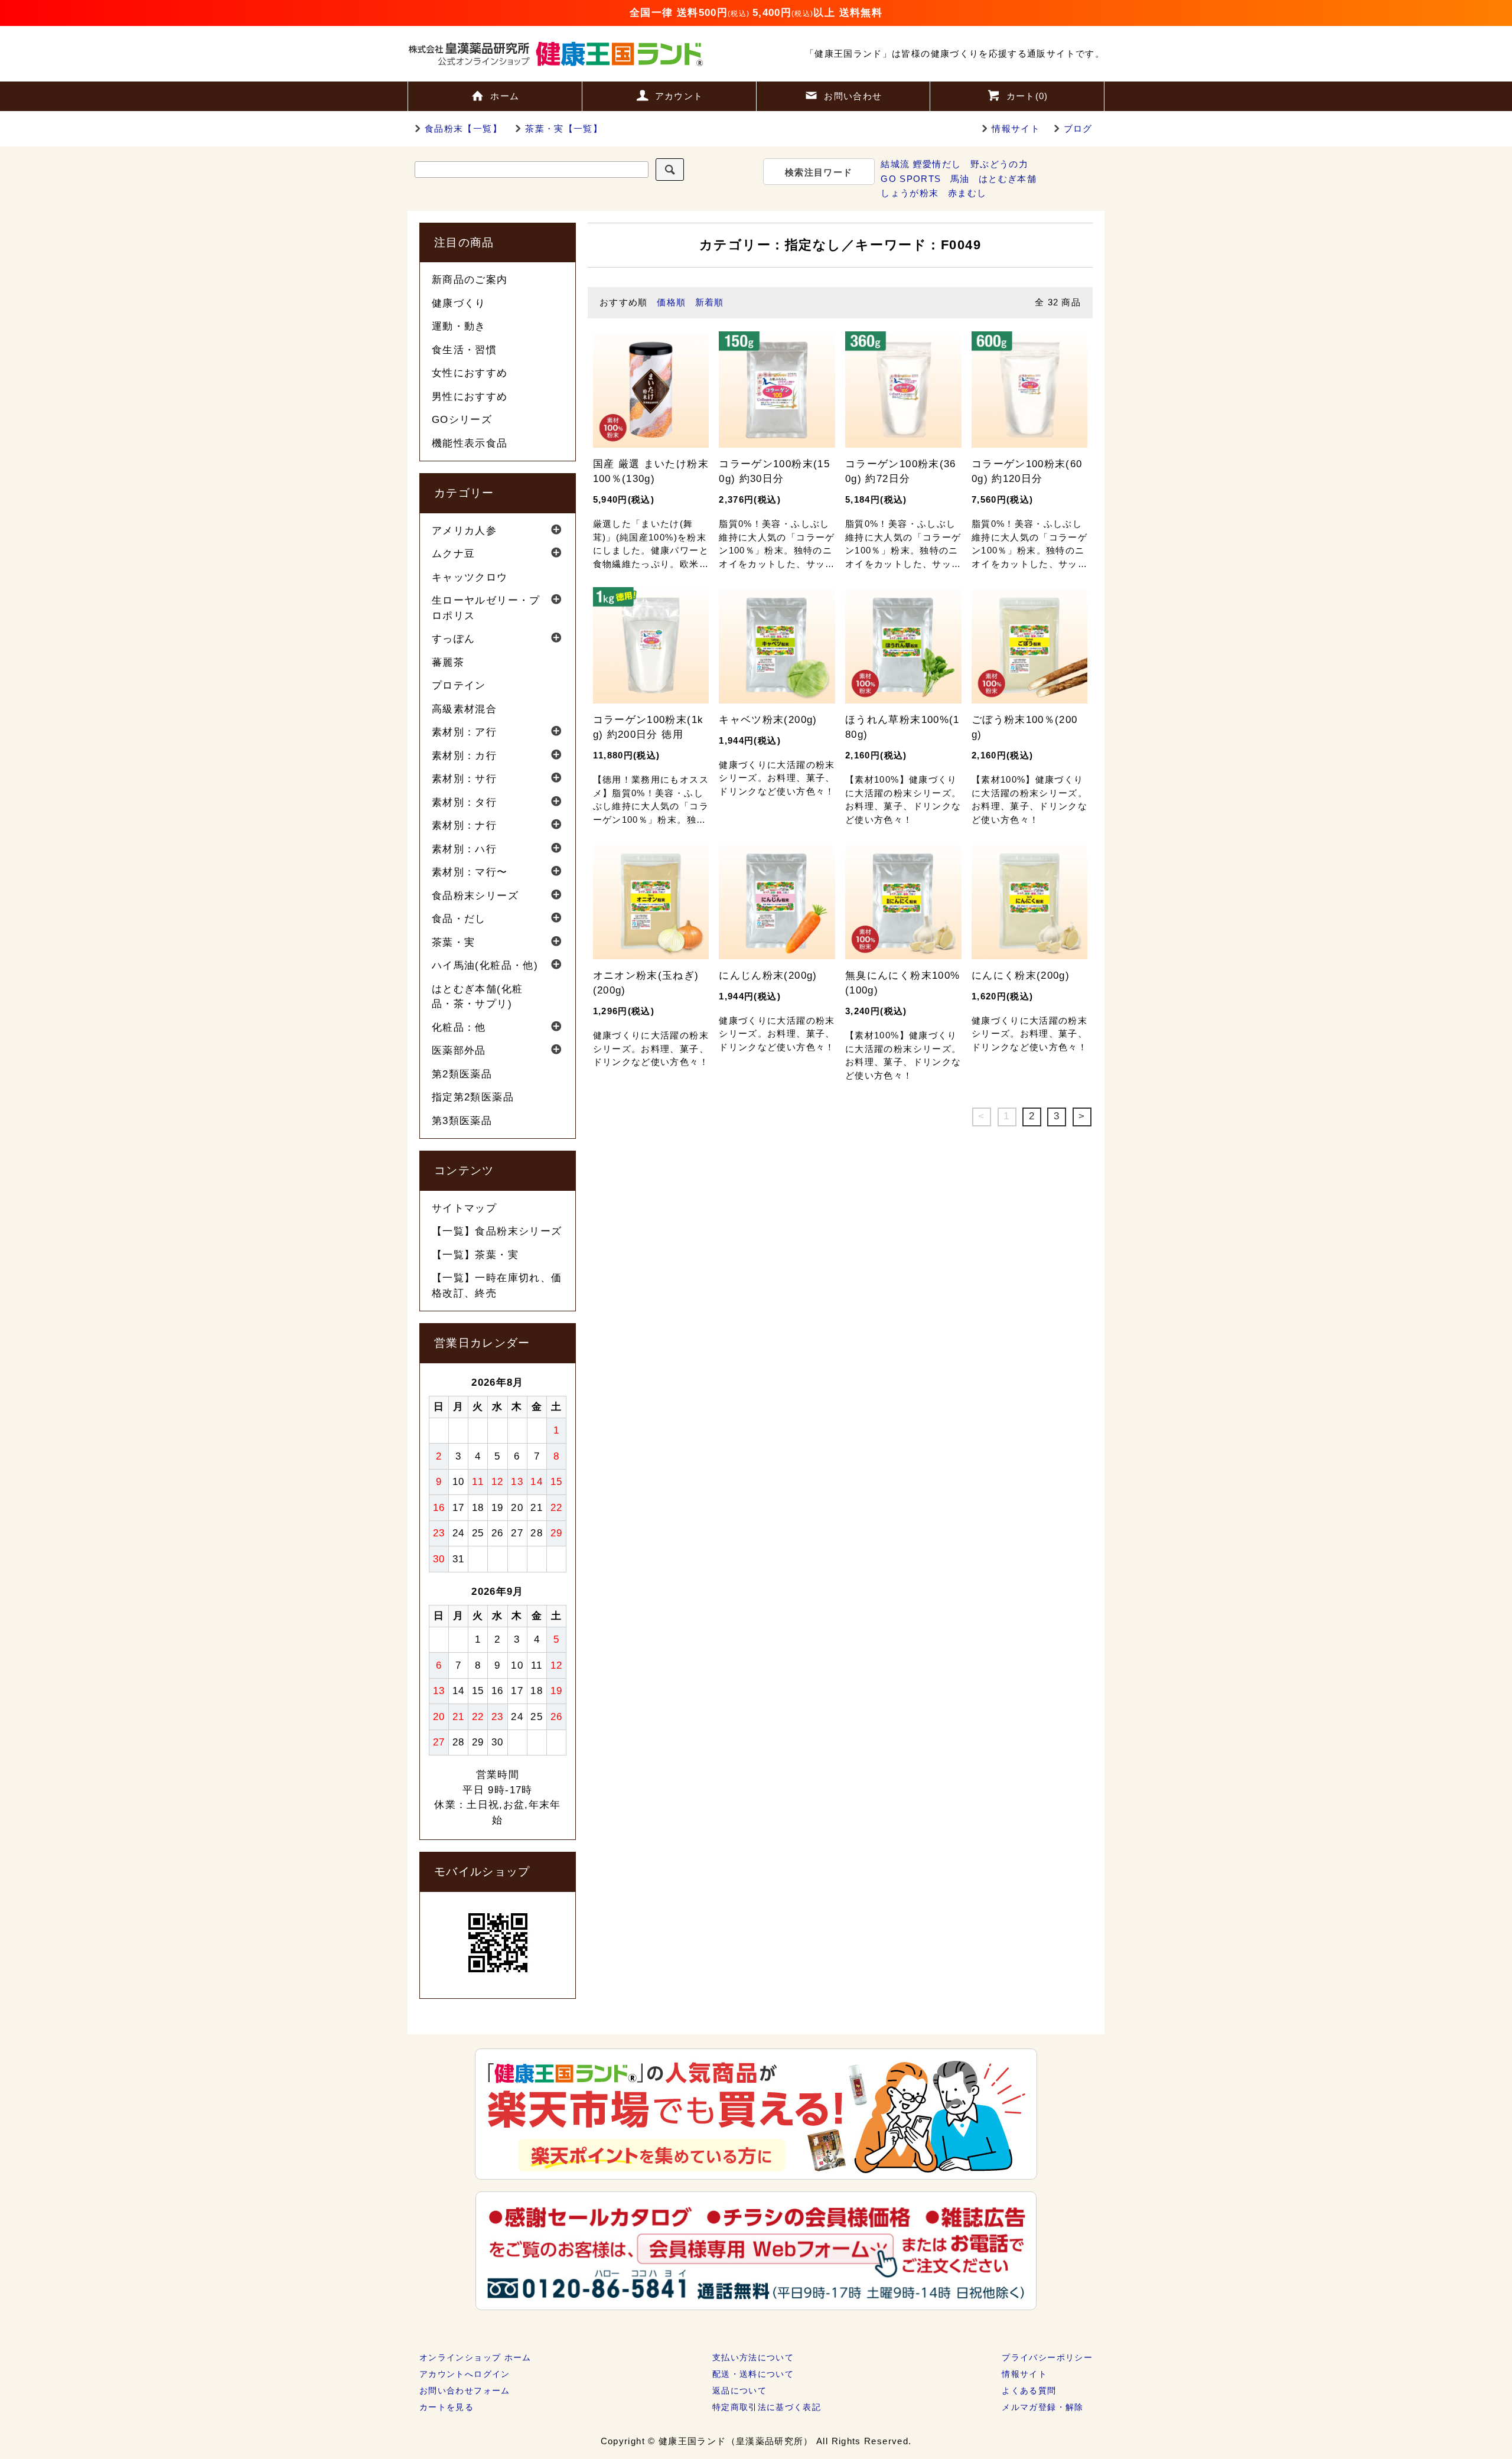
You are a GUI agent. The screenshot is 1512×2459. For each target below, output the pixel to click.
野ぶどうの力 (999, 164)
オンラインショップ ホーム (475, 2357)
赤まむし (967, 193)
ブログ (1078, 128)
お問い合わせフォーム (465, 2390)
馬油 (960, 179)
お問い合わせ (853, 96)
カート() (1027, 96)
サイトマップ (464, 1208)
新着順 (710, 302)
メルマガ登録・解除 (1042, 2407)
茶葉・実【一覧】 (564, 128)
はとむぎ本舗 (1008, 179)
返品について (739, 2390)
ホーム (505, 96)
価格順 (671, 302)
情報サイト (1016, 128)
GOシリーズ (462, 420)
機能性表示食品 (470, 443)
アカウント (679, 96)
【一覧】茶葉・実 (475, 1255)
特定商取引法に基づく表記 (767, 2407)
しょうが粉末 (910, 193)
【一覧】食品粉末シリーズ (497, 1231)
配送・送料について (753, 2374)
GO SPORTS (911, 179)
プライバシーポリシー (1047, 2357)
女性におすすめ (470, 373)
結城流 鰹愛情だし (921, 164)
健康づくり (459, 303)
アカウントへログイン (465, 2374)
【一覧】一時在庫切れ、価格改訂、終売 (497, 1286)
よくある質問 (1029, 2390)
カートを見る (447, 2407)
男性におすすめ (470, 397)
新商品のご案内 (470, 280)
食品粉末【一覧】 (463, 128)
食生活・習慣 (464, 350)
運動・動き (459, 326)
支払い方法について (753, 2357)
